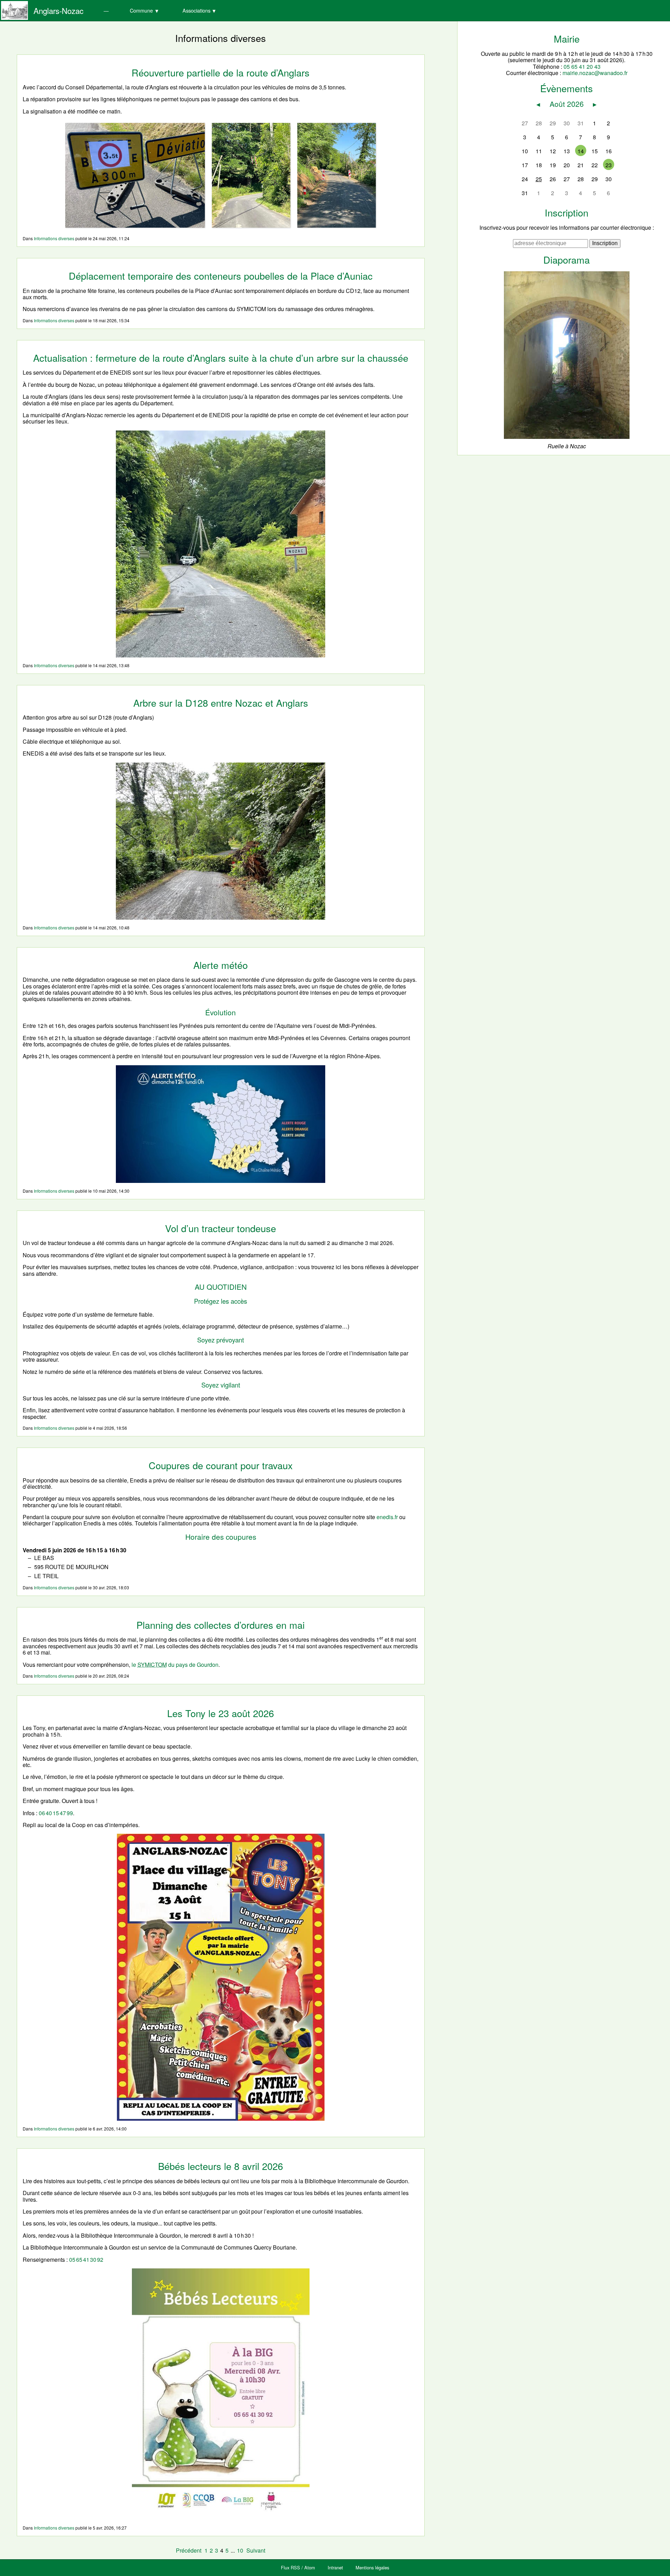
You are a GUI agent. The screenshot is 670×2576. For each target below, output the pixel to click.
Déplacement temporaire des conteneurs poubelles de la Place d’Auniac (221, 276)
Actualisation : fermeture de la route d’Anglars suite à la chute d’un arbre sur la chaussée (221, 358)
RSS (295, 2567)
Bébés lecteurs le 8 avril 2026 (221, 2166)
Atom (310, 2567)
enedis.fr (387, 1517)
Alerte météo (221, 965)
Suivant (256, 2550)
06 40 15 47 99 (56, 1813)
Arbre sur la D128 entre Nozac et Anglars (221, 703)
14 (581, 151)
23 (609, 165)
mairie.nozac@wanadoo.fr (595, 73)
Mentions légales (372, 2567)
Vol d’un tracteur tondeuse (221, 1228)
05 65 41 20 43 (582, 67)
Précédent (189, 2550)
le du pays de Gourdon (175, 1665)
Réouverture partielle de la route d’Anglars (221, 72)
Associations (196, 10)
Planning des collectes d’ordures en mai (221, 1625)
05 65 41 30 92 (86, 2259)
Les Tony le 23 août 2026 (221, 1713)
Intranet (335, 2567)
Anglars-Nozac (58, 10)
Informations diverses (54, 238)
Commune (141, 10)
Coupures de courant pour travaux (221, 1465)
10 (240, 2550)
